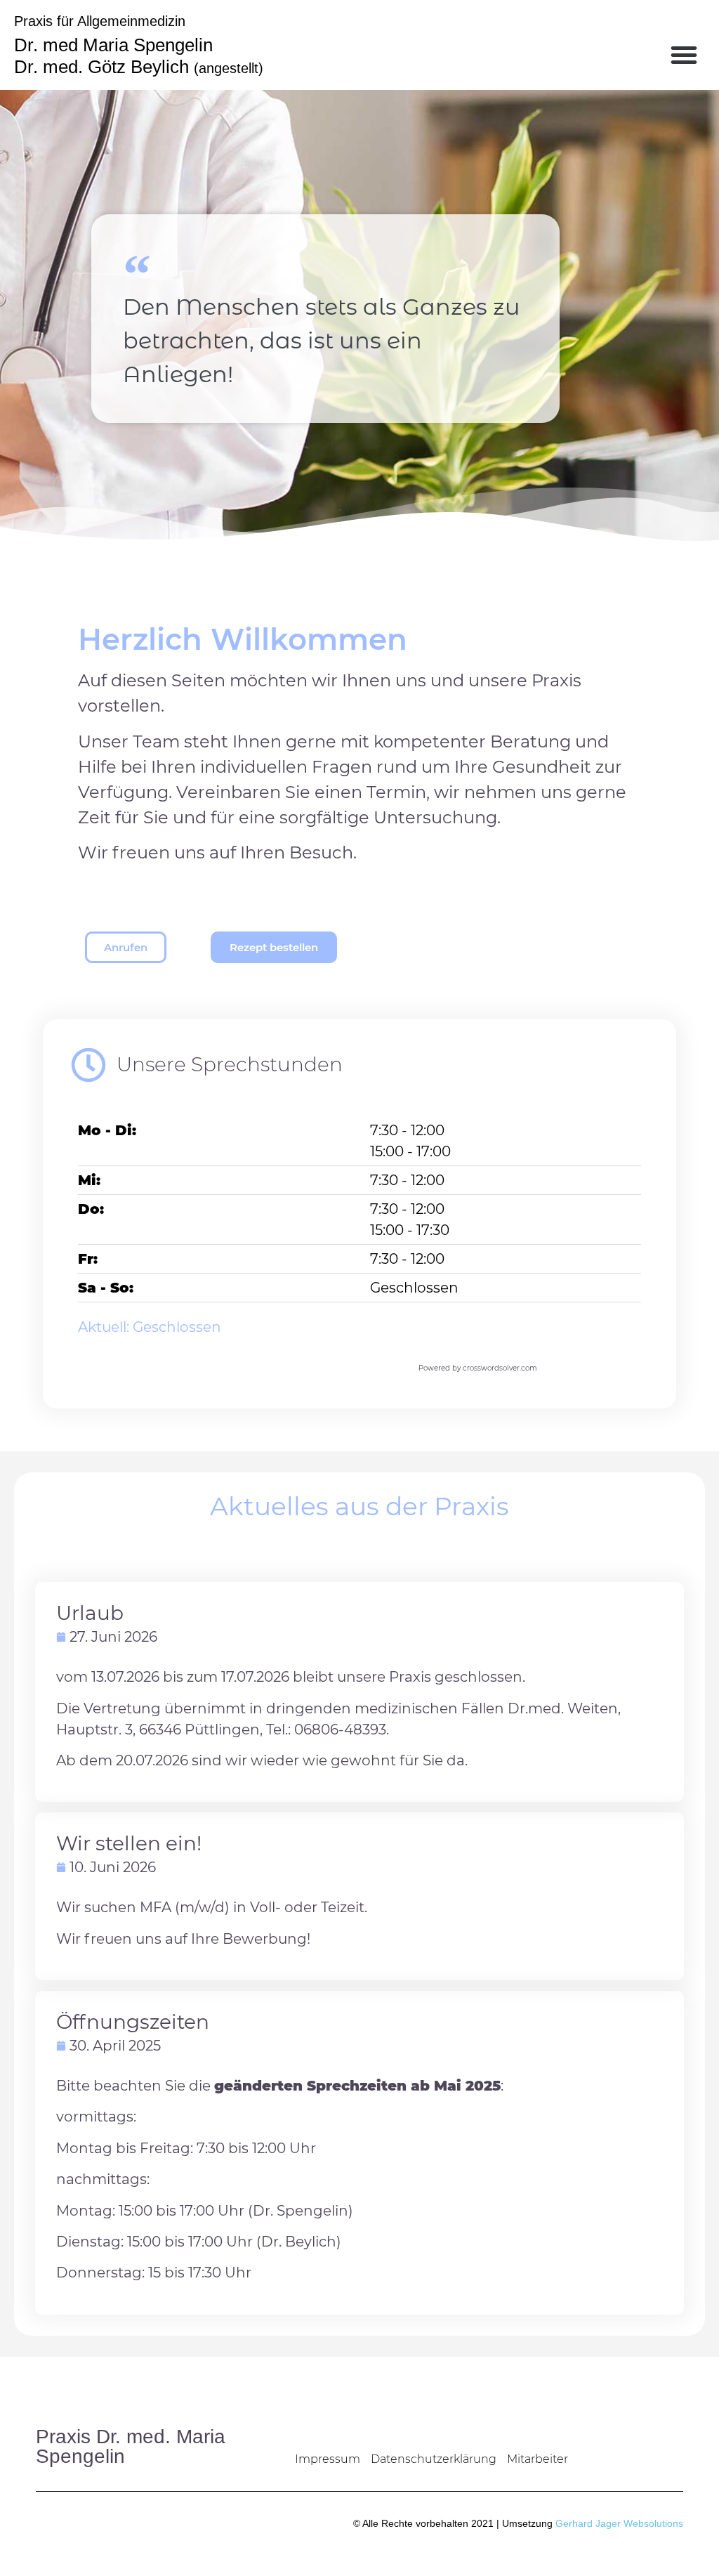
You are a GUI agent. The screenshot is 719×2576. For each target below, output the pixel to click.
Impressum (328, 2459)
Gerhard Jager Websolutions (619, 2523)
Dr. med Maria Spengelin (113, 45)
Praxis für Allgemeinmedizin (100, 21)
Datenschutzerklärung (434, 2459)
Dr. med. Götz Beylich (139, 67)
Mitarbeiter (537, 2459)
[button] (684, 55)
